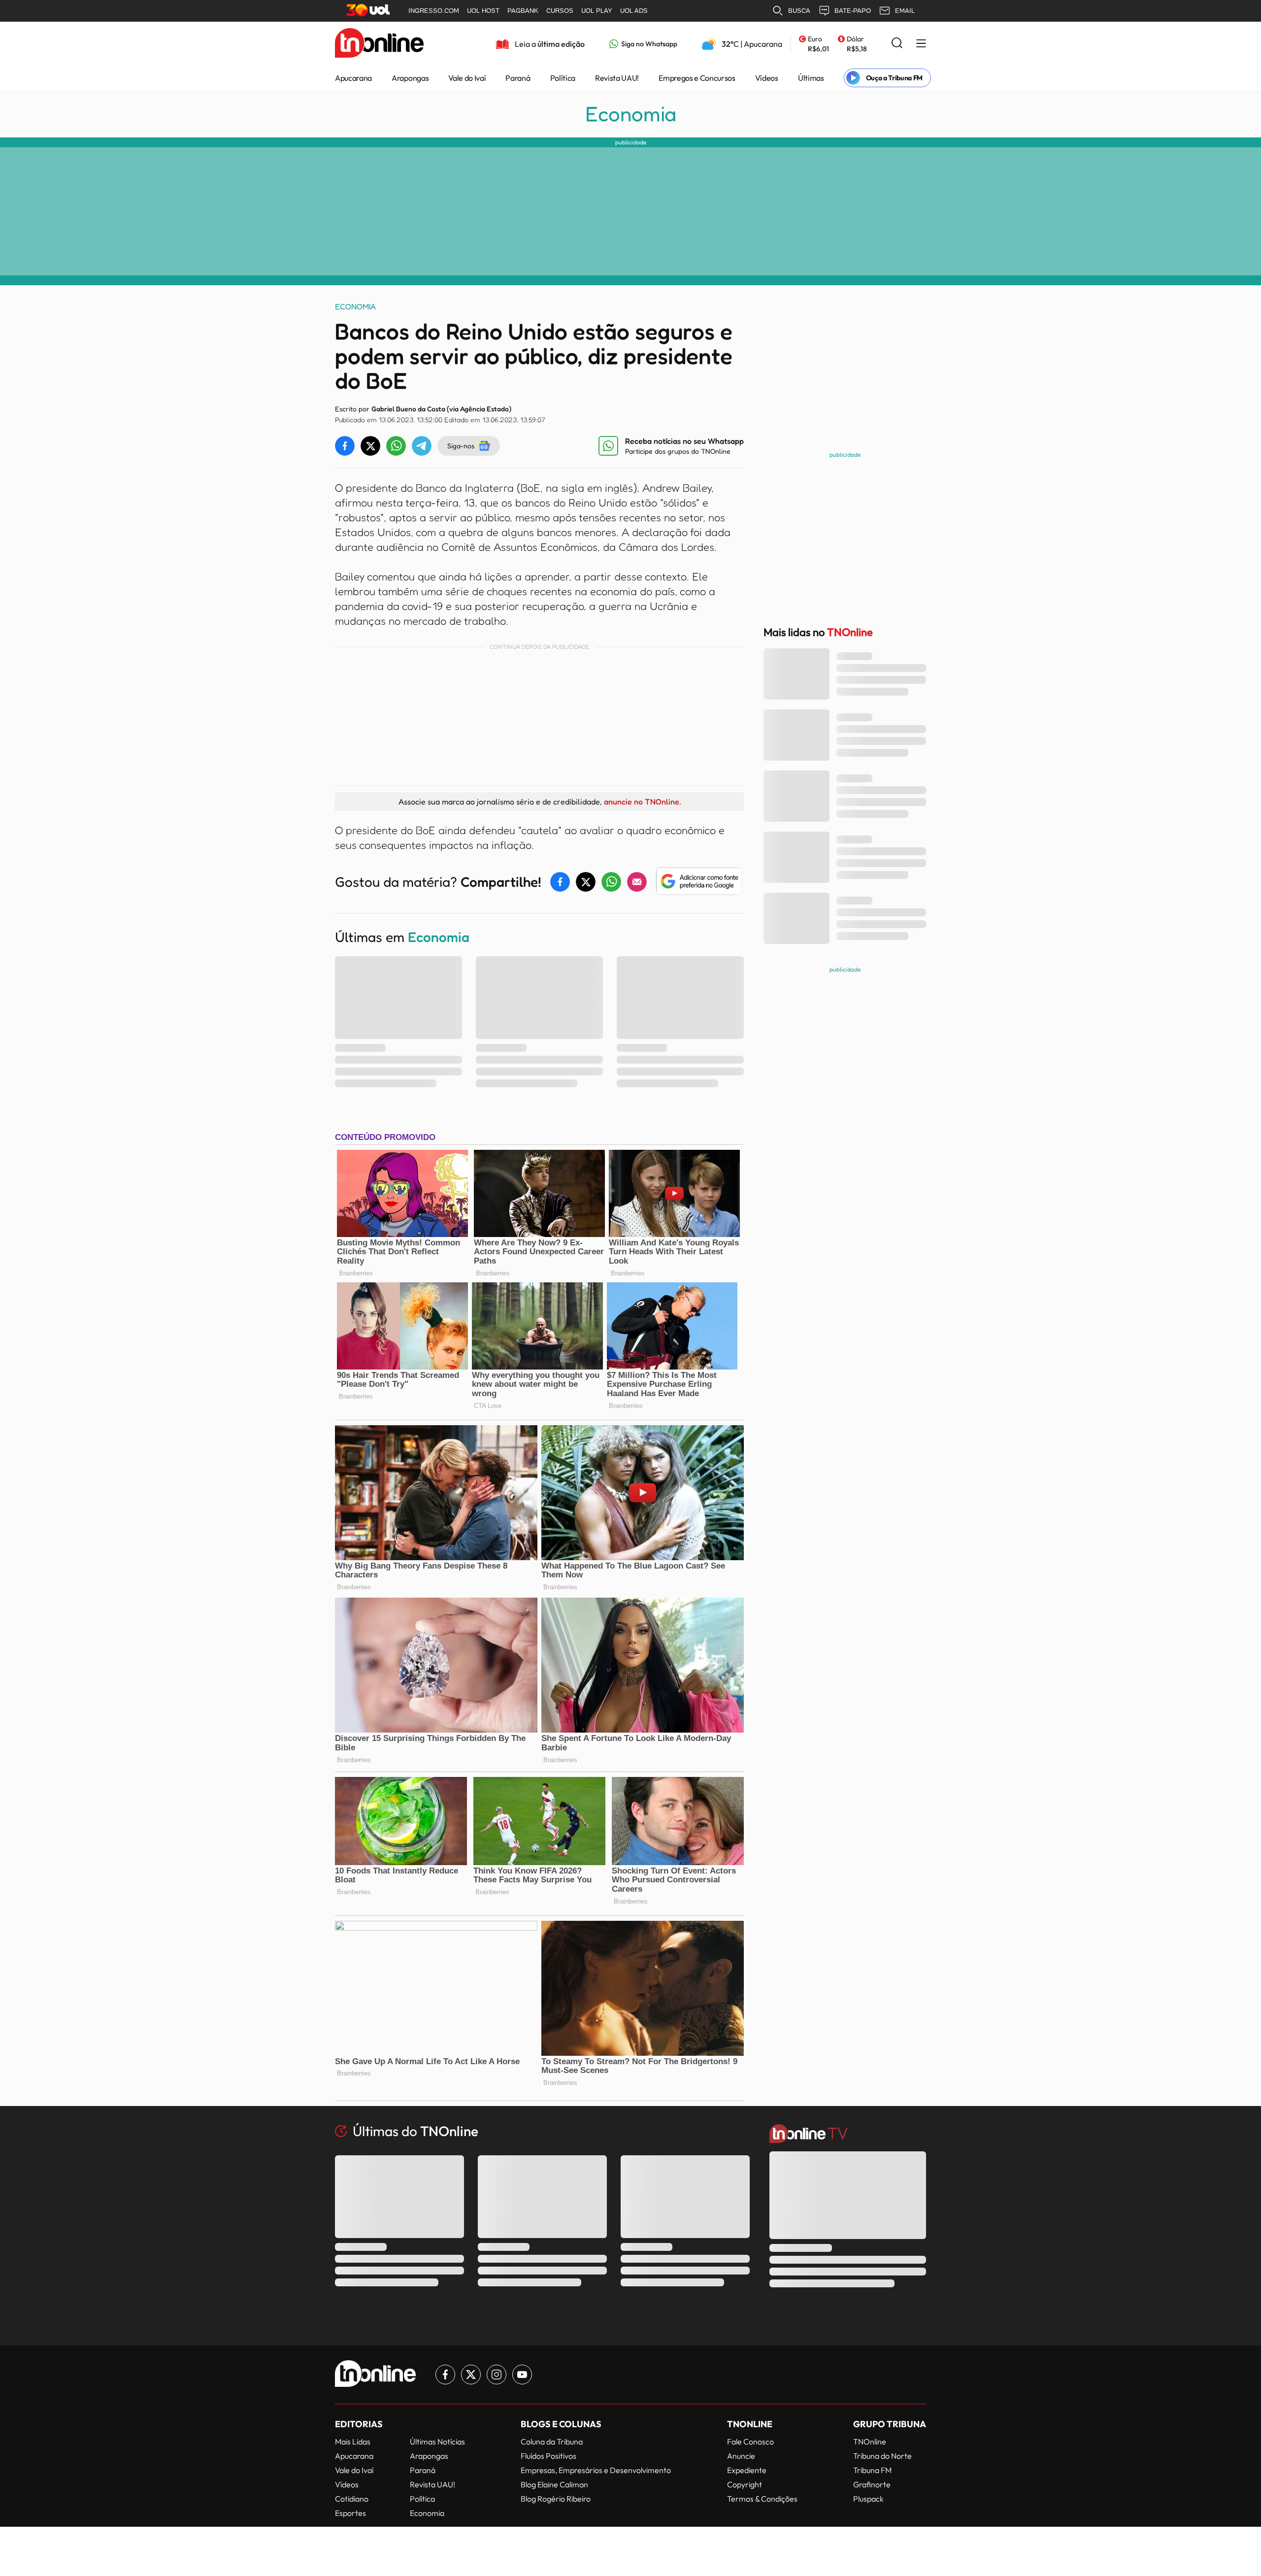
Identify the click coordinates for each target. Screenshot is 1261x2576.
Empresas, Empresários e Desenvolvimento (596, 2470)
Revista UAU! (617, 78)
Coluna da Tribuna (552, 2442)
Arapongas (410, 78)
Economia (631, 114)
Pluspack (868, 2499)
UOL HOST (483, 11)
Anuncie (741, 2456)
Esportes (350, 2513)
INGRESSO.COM (434, 11)
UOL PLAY (597, 11)
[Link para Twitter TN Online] (471, 2375)
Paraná (518, 78)
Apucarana (353, 78)
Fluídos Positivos (548, 2456)
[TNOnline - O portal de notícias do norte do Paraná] (379, 44)
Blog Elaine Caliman (554, 2484)
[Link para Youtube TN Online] (522, 2375)
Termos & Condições (762, 2499)
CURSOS (560, 11)
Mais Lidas (353, 2442)
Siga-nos (461, 446)
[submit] (897, 44)
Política (563, 78)
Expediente (747, 2470)
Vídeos (767, 78)
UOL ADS (634, 11)
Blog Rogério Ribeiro (556, 2499)
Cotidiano (352, 2499)
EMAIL (905, 11)
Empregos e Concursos (697, 78)
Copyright (745, 2484)
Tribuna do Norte (882, 2456)
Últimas (811, 78)
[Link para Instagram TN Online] (497, 2375)
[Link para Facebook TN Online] (445, 2375)
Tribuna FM (872, 2470)
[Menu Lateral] (921, 44)
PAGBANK (523, 11)
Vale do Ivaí (467, 78)
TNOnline (870, 2442)
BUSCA (799, 11)
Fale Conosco (750, 2442)
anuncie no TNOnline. (642, 802)
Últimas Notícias (437, 2442)
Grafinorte (872, 2484)
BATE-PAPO (853, 11)
